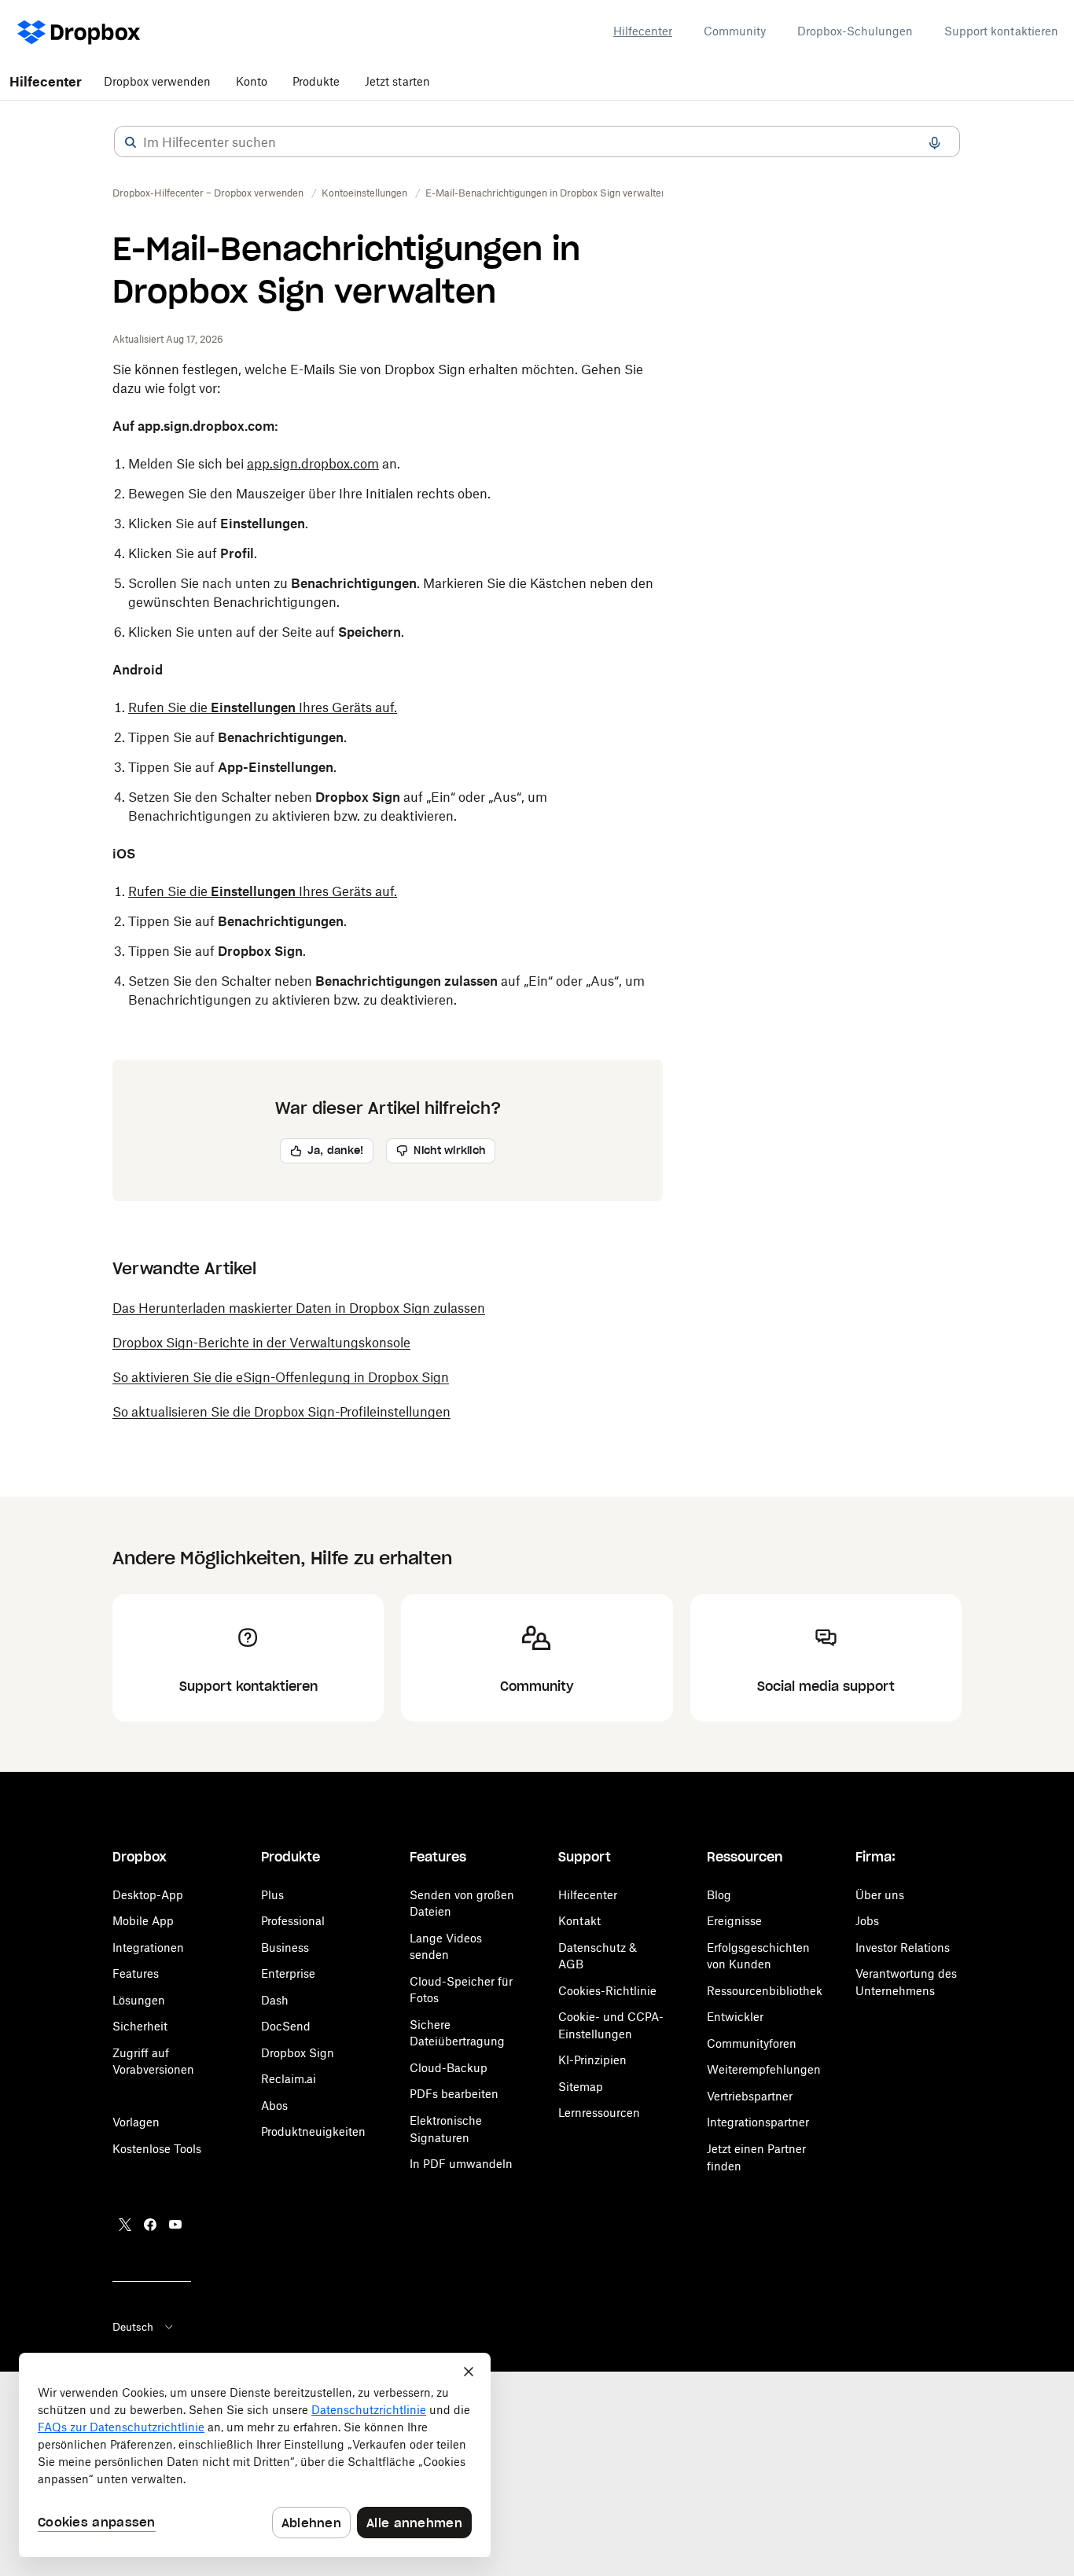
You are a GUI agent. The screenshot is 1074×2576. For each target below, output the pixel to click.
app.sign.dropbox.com (313, 464)
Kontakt (579, 1921)
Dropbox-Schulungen (855, 31)
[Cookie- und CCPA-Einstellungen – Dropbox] (255, 2455)
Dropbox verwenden (157, 81)
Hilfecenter (643, 31)
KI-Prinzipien (592, 2060)
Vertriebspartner (750, 2096)
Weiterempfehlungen (764, 2069)
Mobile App (143, 1921)
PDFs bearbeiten (454, 2094)
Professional (293, 1921)
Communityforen (752, 2043)
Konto (252, 81)
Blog (719, 1895)
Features (136, 1973)
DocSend (286, 2026)
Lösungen (139, 2000)
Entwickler (735, 2017)
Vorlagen (136, 2122)
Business (285, 1948)
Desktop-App (148, 1895)
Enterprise (288, 1973)
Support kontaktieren (1001, 31)
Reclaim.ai (289, 2079)
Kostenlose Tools (157, 2149)
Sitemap (581, 2087)
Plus (272, 1895)
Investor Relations (903, 1948)
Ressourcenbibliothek (765, 1991)
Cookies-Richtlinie (607, 1991)
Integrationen (148, 1948)
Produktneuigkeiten (313, 2131)
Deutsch (133, 2327)
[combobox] (537, 142)
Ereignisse (734, 1921)
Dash (275, 2000)
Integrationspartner (758, 2122)
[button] (131, 142)
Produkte (316, 81)
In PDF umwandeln (461, 2164)
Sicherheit (140, 2026)
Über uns (880, 1895)
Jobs (867, 1921)
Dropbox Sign (298, 2053)
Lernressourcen (599, 2113)
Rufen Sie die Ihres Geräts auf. (263, 707)
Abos (274, 2106)
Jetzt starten (397, 81)
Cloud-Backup (449, 2068)
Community (735, 31)
